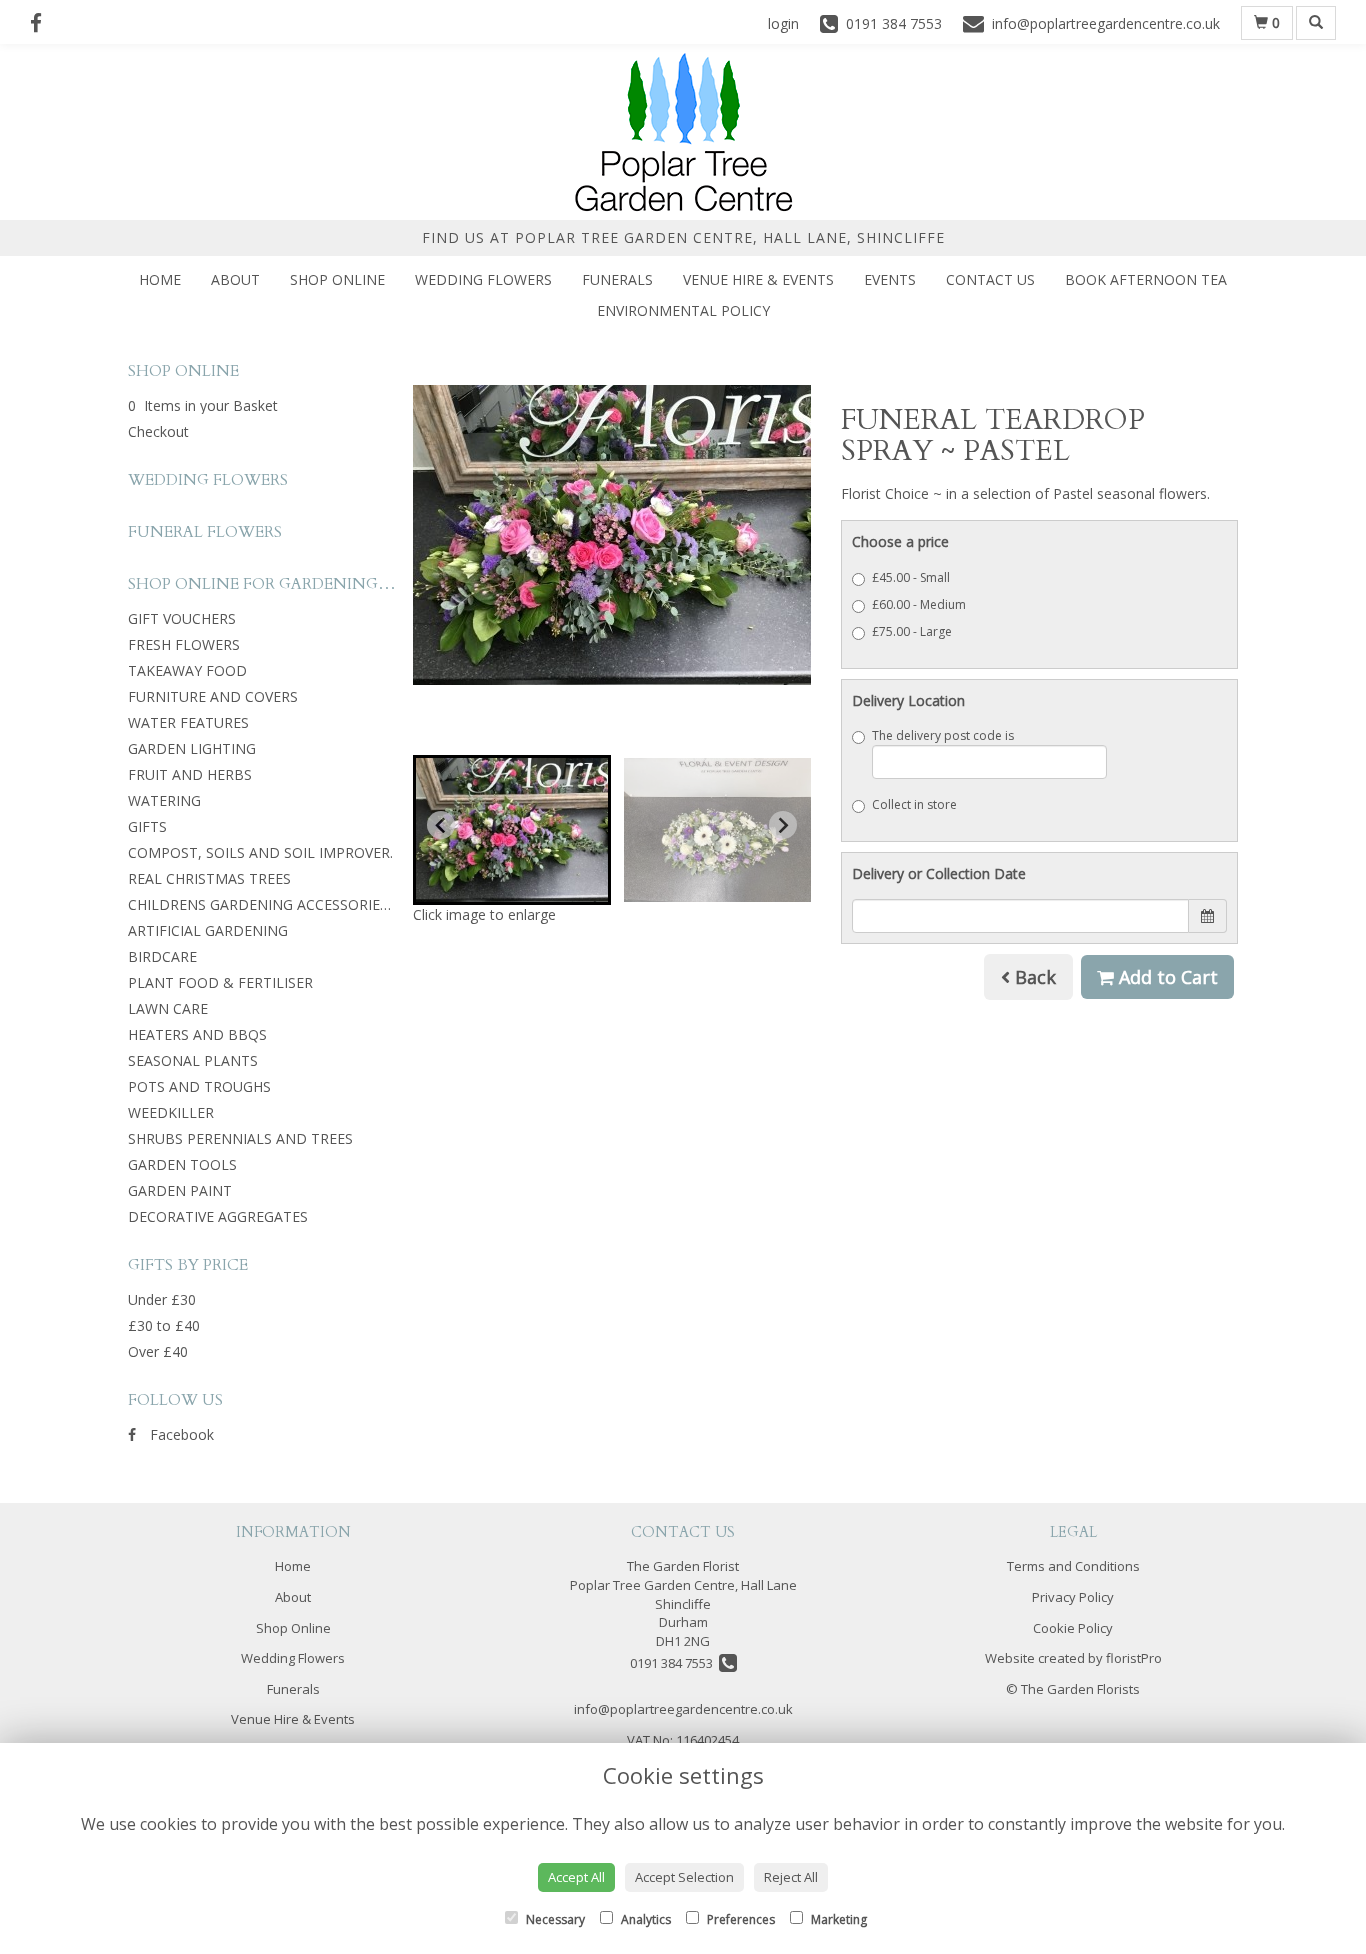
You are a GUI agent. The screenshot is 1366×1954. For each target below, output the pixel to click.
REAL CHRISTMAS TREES (209, 878)
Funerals (617, 279)
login (783, 23)
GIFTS (147, 826)
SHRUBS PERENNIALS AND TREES (240, 1138)
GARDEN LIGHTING (192, 748)
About (235, 279)
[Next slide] (783, 825)
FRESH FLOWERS (184, 644)
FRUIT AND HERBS (190, 774)
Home (160, 279)
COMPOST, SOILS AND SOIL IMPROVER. (260, 852)
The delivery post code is (943, 735)
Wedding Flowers (483, 279)
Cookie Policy (1073, 1628)
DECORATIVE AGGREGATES (218, 1216)
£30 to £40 (164, 1325)
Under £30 (162, 1299)
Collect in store (914, 804)
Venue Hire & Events (758, 279)
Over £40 (158, 1351)
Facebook (180, 1434)
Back (1033, 977)
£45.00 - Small (911, 577)
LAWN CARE (168, 1008)
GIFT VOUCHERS (182, 618)
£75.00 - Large (912, 631)
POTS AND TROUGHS (199, 1086)
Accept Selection (684, 1877)
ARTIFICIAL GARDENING (208, 930)
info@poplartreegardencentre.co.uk (683, 1709)
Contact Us (990, 279)
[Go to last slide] (441, 825)
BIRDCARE (162, 956)
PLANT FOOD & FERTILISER (220, 982)
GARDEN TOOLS (182, 1164)
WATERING (164, 800)
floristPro (1134, 1658)
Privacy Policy (1073, 1597)
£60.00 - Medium (919, 604)
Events (890, 279)
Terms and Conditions (1073, 1566)
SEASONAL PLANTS (193, 1060)
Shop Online (337, 279)
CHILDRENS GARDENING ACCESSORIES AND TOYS (295, 904)
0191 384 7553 (674, 1663)
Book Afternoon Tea (1146, 279)
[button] (512, 830)
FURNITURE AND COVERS (213, 696)
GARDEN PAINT (180, 1190)
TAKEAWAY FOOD (187, 670)
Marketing (837, 1919)
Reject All (791, 1877)
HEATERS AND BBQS (197, 1034)
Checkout (158, 431)
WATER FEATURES (188, 722)
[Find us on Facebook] (42, 23)
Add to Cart (1166, 977)
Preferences (739, 1919)
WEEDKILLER (171, 1112)
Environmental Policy (683, 310)
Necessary (554, 1919)
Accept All (576, 1877)
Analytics (644, 1919)
